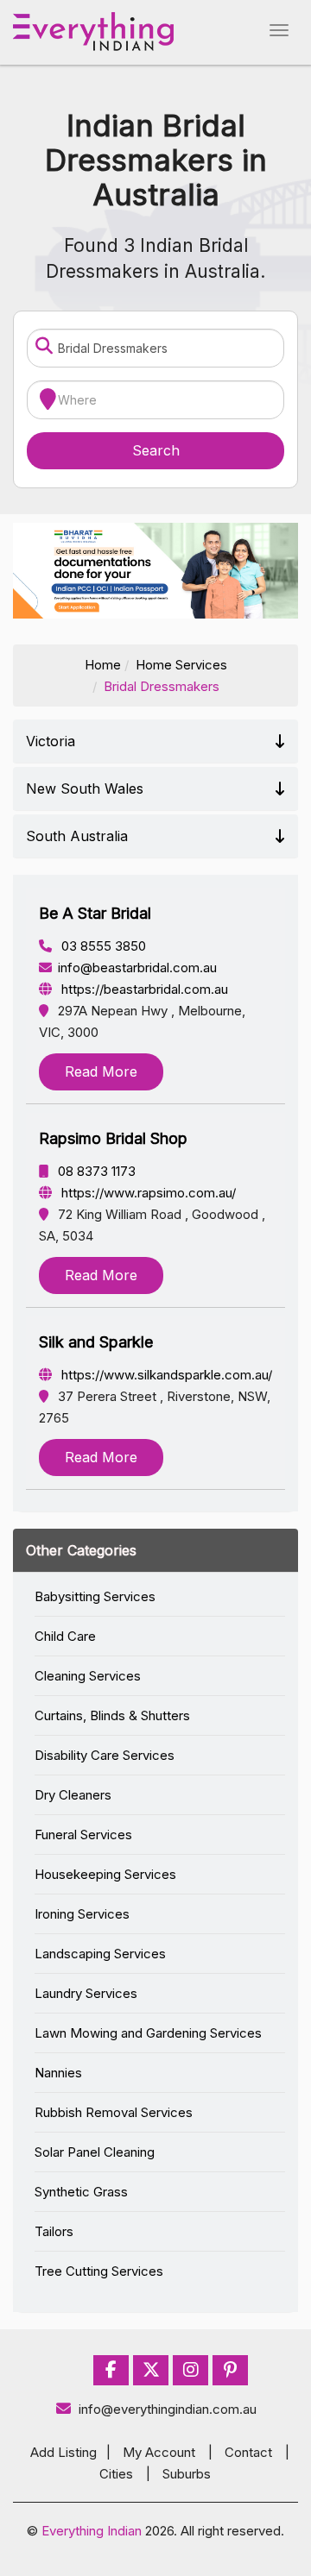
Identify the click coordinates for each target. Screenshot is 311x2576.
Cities (116, 2474)
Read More (101, 1071)
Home (103, 665)
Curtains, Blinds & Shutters (112, 1715)
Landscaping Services (100, 1954)
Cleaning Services (88, 1676)
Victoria (51, 741)
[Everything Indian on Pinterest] (230, 2370)
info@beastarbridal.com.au (137, 968)
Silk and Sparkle (96, 1342)
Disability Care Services (105, 1755)
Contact (248, 2452)
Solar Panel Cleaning (95, 2152)
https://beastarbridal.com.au (143, 989)
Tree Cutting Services (99, 2271)
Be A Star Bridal (95, 913)
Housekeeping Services (105, 1874)
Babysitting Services (95, 1596)
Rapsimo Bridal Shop (113, 1138)
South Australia (77, 836)
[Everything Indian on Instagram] (191, 2370)
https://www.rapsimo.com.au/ (147, 1193)
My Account (159, 2452)
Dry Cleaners (73, 1795)
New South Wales (85, 789)
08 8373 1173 (95, 1171)
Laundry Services (86, 1993)
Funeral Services (83, 1835)
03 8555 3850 (102, 946)
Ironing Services (82, 1914)
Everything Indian (92, 2531)
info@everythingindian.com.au (168, 2409)
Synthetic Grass (81, 2192)
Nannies (58, 2073)
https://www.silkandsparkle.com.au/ (165, 1375)
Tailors (54, 2231)
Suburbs (187, 2474)
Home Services (181, 665)
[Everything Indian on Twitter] (151, 2370)
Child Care (65, 1636)
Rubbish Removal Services (114, 2112)
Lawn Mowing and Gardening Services (148, 2033)
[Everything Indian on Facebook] (111, 2370)
